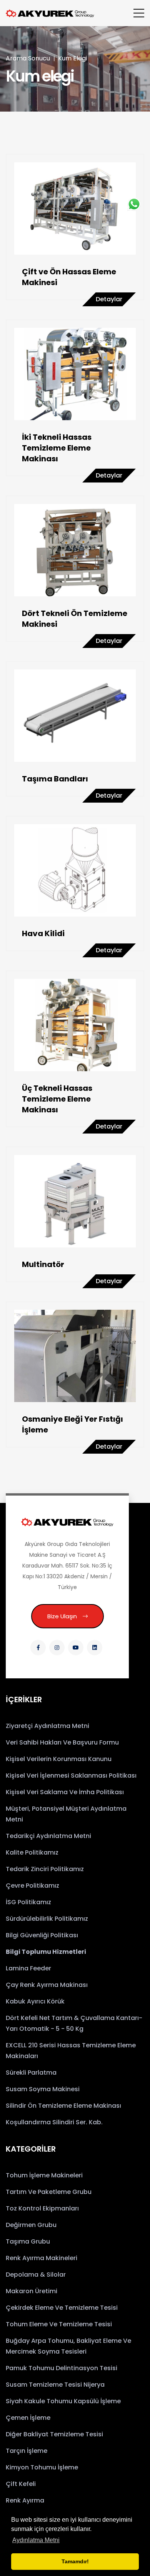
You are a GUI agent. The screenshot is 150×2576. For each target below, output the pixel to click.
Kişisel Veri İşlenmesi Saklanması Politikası (71, 1775)
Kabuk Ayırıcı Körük (35, 2001)
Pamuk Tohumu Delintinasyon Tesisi (62, 2368)
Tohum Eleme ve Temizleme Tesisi (59, 2324)
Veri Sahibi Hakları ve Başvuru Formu (62, 1742)
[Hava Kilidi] (75, 870)
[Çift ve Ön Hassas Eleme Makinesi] (75, 209)
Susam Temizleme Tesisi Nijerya (55, 2385)
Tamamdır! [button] (75, 2561)
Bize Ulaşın (62, 1616)
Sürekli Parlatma (31, 2073)
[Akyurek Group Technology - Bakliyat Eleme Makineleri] (50, 13)
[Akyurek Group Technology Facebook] (38, 1648)
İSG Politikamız (28, 1902)
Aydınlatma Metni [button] (36, 2540)
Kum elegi (72, 58)
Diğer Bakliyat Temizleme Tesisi (54, 2434)
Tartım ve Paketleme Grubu (49, 2192)
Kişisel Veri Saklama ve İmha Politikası (65, 1792)
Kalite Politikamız (32, 1852)
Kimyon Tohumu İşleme (42, 2467)
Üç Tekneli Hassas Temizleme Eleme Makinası (57, 1099)
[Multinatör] (75, 1201)
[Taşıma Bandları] (75, 716)
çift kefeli (21, 2484)
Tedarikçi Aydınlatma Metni (48, 1836)
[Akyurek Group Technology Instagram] (57, 1648)
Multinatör (43, 1264)
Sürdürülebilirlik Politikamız (47, 1919)
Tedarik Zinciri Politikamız (45, 1869)
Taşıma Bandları (55, 779)
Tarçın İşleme (27, 2451)
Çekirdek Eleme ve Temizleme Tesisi (62, 2308)
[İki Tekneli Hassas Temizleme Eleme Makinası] (75, 374)
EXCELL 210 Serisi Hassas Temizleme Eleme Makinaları (71, 2051)
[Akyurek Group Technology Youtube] (76, 1648)
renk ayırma (25, 2500)
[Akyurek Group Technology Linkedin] (95, 1648)
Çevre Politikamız (32, 1886)
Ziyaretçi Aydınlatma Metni (47, 1726)
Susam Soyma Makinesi (43, 2089)
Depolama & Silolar (36, 2275)
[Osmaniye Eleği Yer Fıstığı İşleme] (75, 1356)
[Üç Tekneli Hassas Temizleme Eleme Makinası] (75, 1025)
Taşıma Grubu (28, 2241)
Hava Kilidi (43, 933)
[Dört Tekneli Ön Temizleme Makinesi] (75, 550)
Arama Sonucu (28, 58)
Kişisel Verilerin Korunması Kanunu (59, 1759)
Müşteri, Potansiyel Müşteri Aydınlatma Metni (66, 1814)
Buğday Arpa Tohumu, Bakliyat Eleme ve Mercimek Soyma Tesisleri (68, 2346)
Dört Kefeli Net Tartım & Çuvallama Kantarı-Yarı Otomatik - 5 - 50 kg (74, 2023)
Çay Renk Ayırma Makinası (47, 1985)
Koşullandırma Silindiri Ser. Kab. (54, 2122)
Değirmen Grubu (31, 2225)
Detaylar (109, 299)
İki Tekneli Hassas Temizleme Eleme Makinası (57, 448)
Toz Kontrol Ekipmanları (42, 2208)
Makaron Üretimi (32, 2291)
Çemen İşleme (28, 2418)
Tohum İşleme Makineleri (44, 2175)
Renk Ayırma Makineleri (42, 2258)
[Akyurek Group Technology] (67, 1522)
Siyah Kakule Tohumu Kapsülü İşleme (63, 2401)
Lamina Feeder (28, 1968)
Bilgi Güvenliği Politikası (42, 1935)
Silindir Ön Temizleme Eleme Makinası (63, 2106)
